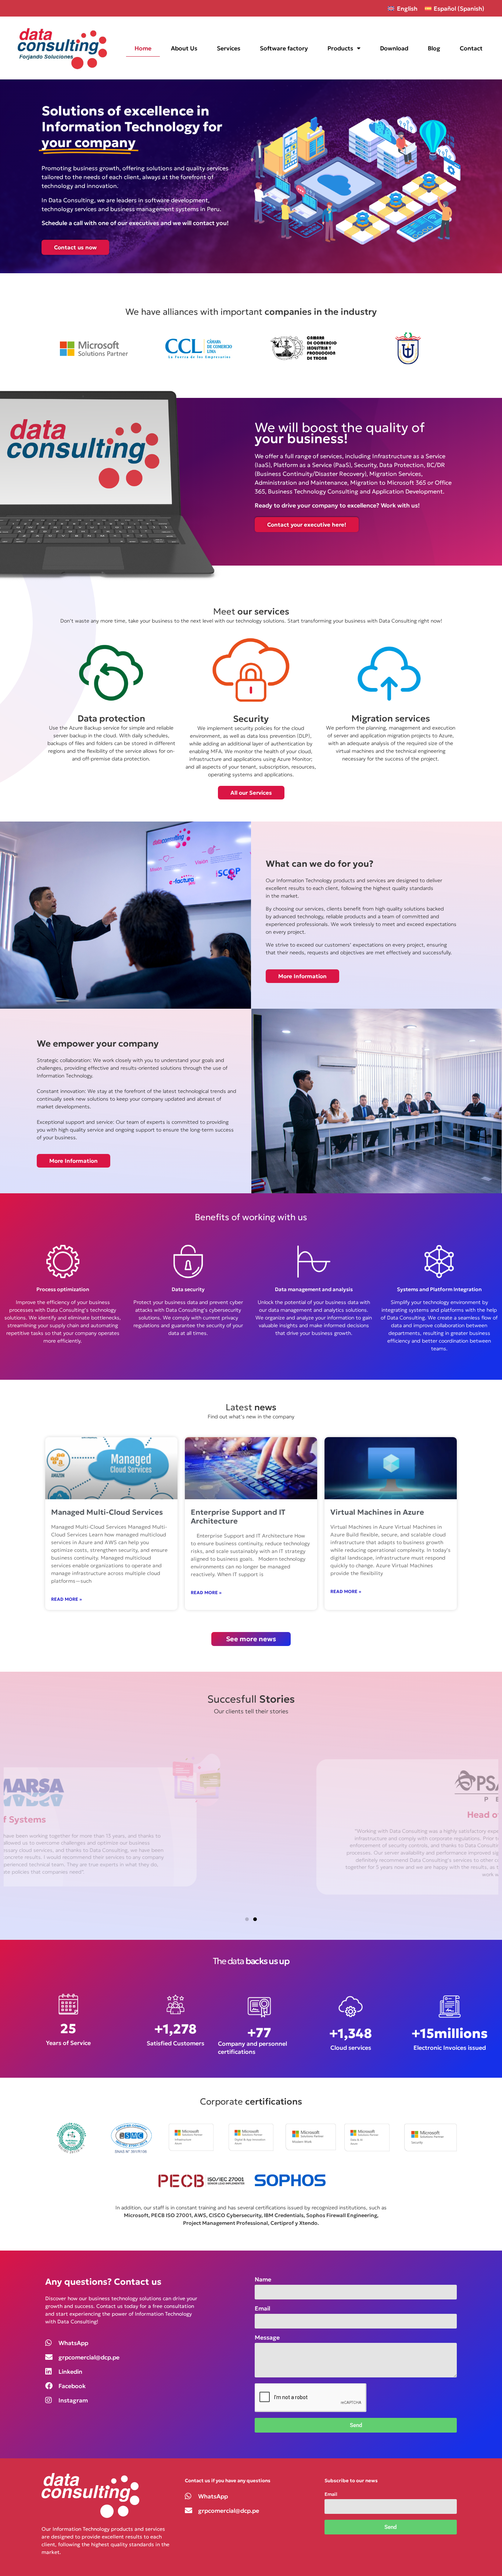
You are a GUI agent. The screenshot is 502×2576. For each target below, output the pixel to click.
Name (263, 2280)
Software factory (284, 48)
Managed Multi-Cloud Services (107, 1512)
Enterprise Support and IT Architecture (238, 1517)
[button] (247, 1919)
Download (394, 48)
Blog (434, 48)
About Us (184, 48)
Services (229, 48)
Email (262, 2309)
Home (143, 48)
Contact (471, 48)
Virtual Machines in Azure (377, 1512)
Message (267, 2338)
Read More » (67, 1599)
